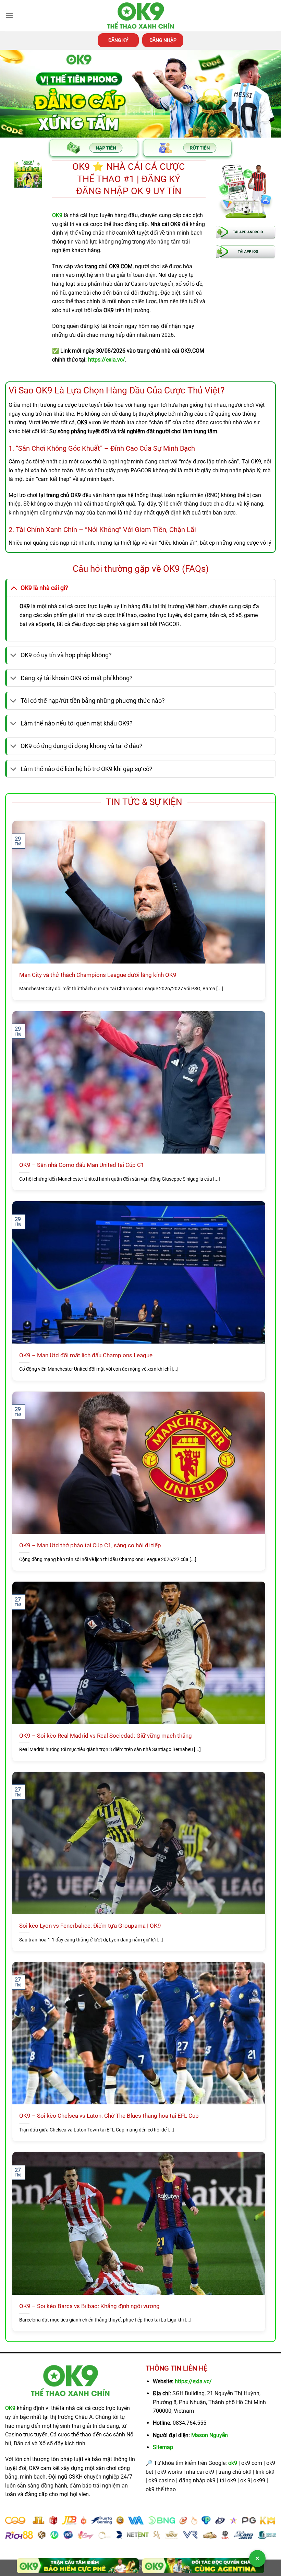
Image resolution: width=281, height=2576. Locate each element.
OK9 (10, 2408)
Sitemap (163, 2447)
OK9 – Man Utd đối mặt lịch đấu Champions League (86, 1355)
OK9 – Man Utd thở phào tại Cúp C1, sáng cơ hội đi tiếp (90, 1545)
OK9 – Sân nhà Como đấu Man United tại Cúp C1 (82, 1165)
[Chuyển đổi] (14, 588)
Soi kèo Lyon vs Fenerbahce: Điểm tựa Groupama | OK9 (90, 1926)
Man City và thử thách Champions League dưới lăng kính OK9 (98, 975)
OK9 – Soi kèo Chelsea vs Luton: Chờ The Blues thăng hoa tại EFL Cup (109, 2116)
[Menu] (9, 15)
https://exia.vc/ (193, 2381)
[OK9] (140, 16)
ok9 (233, 2463)
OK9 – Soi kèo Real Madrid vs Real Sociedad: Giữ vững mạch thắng (106, 1736)
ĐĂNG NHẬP (163, 40)
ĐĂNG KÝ (118, 40)
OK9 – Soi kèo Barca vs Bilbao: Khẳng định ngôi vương (89, 2306)
